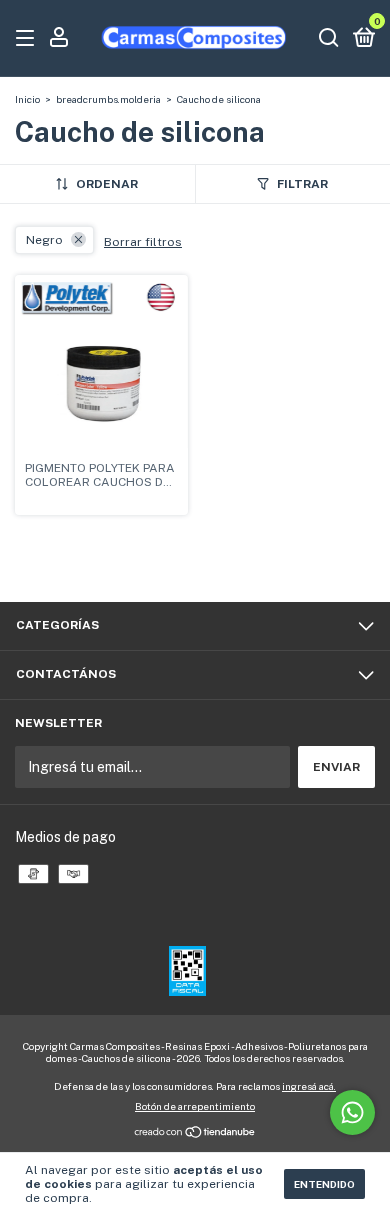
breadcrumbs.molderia (108, 99)
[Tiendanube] (195, 1134)
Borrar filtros (143, 242)
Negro (44, 240)
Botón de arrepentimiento (195, 1106)
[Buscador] (329, 39)
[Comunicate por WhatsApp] (352, 1112)
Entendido (324, 1184)
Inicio (27, 99)
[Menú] (28, 39)
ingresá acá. (309, 1086)
